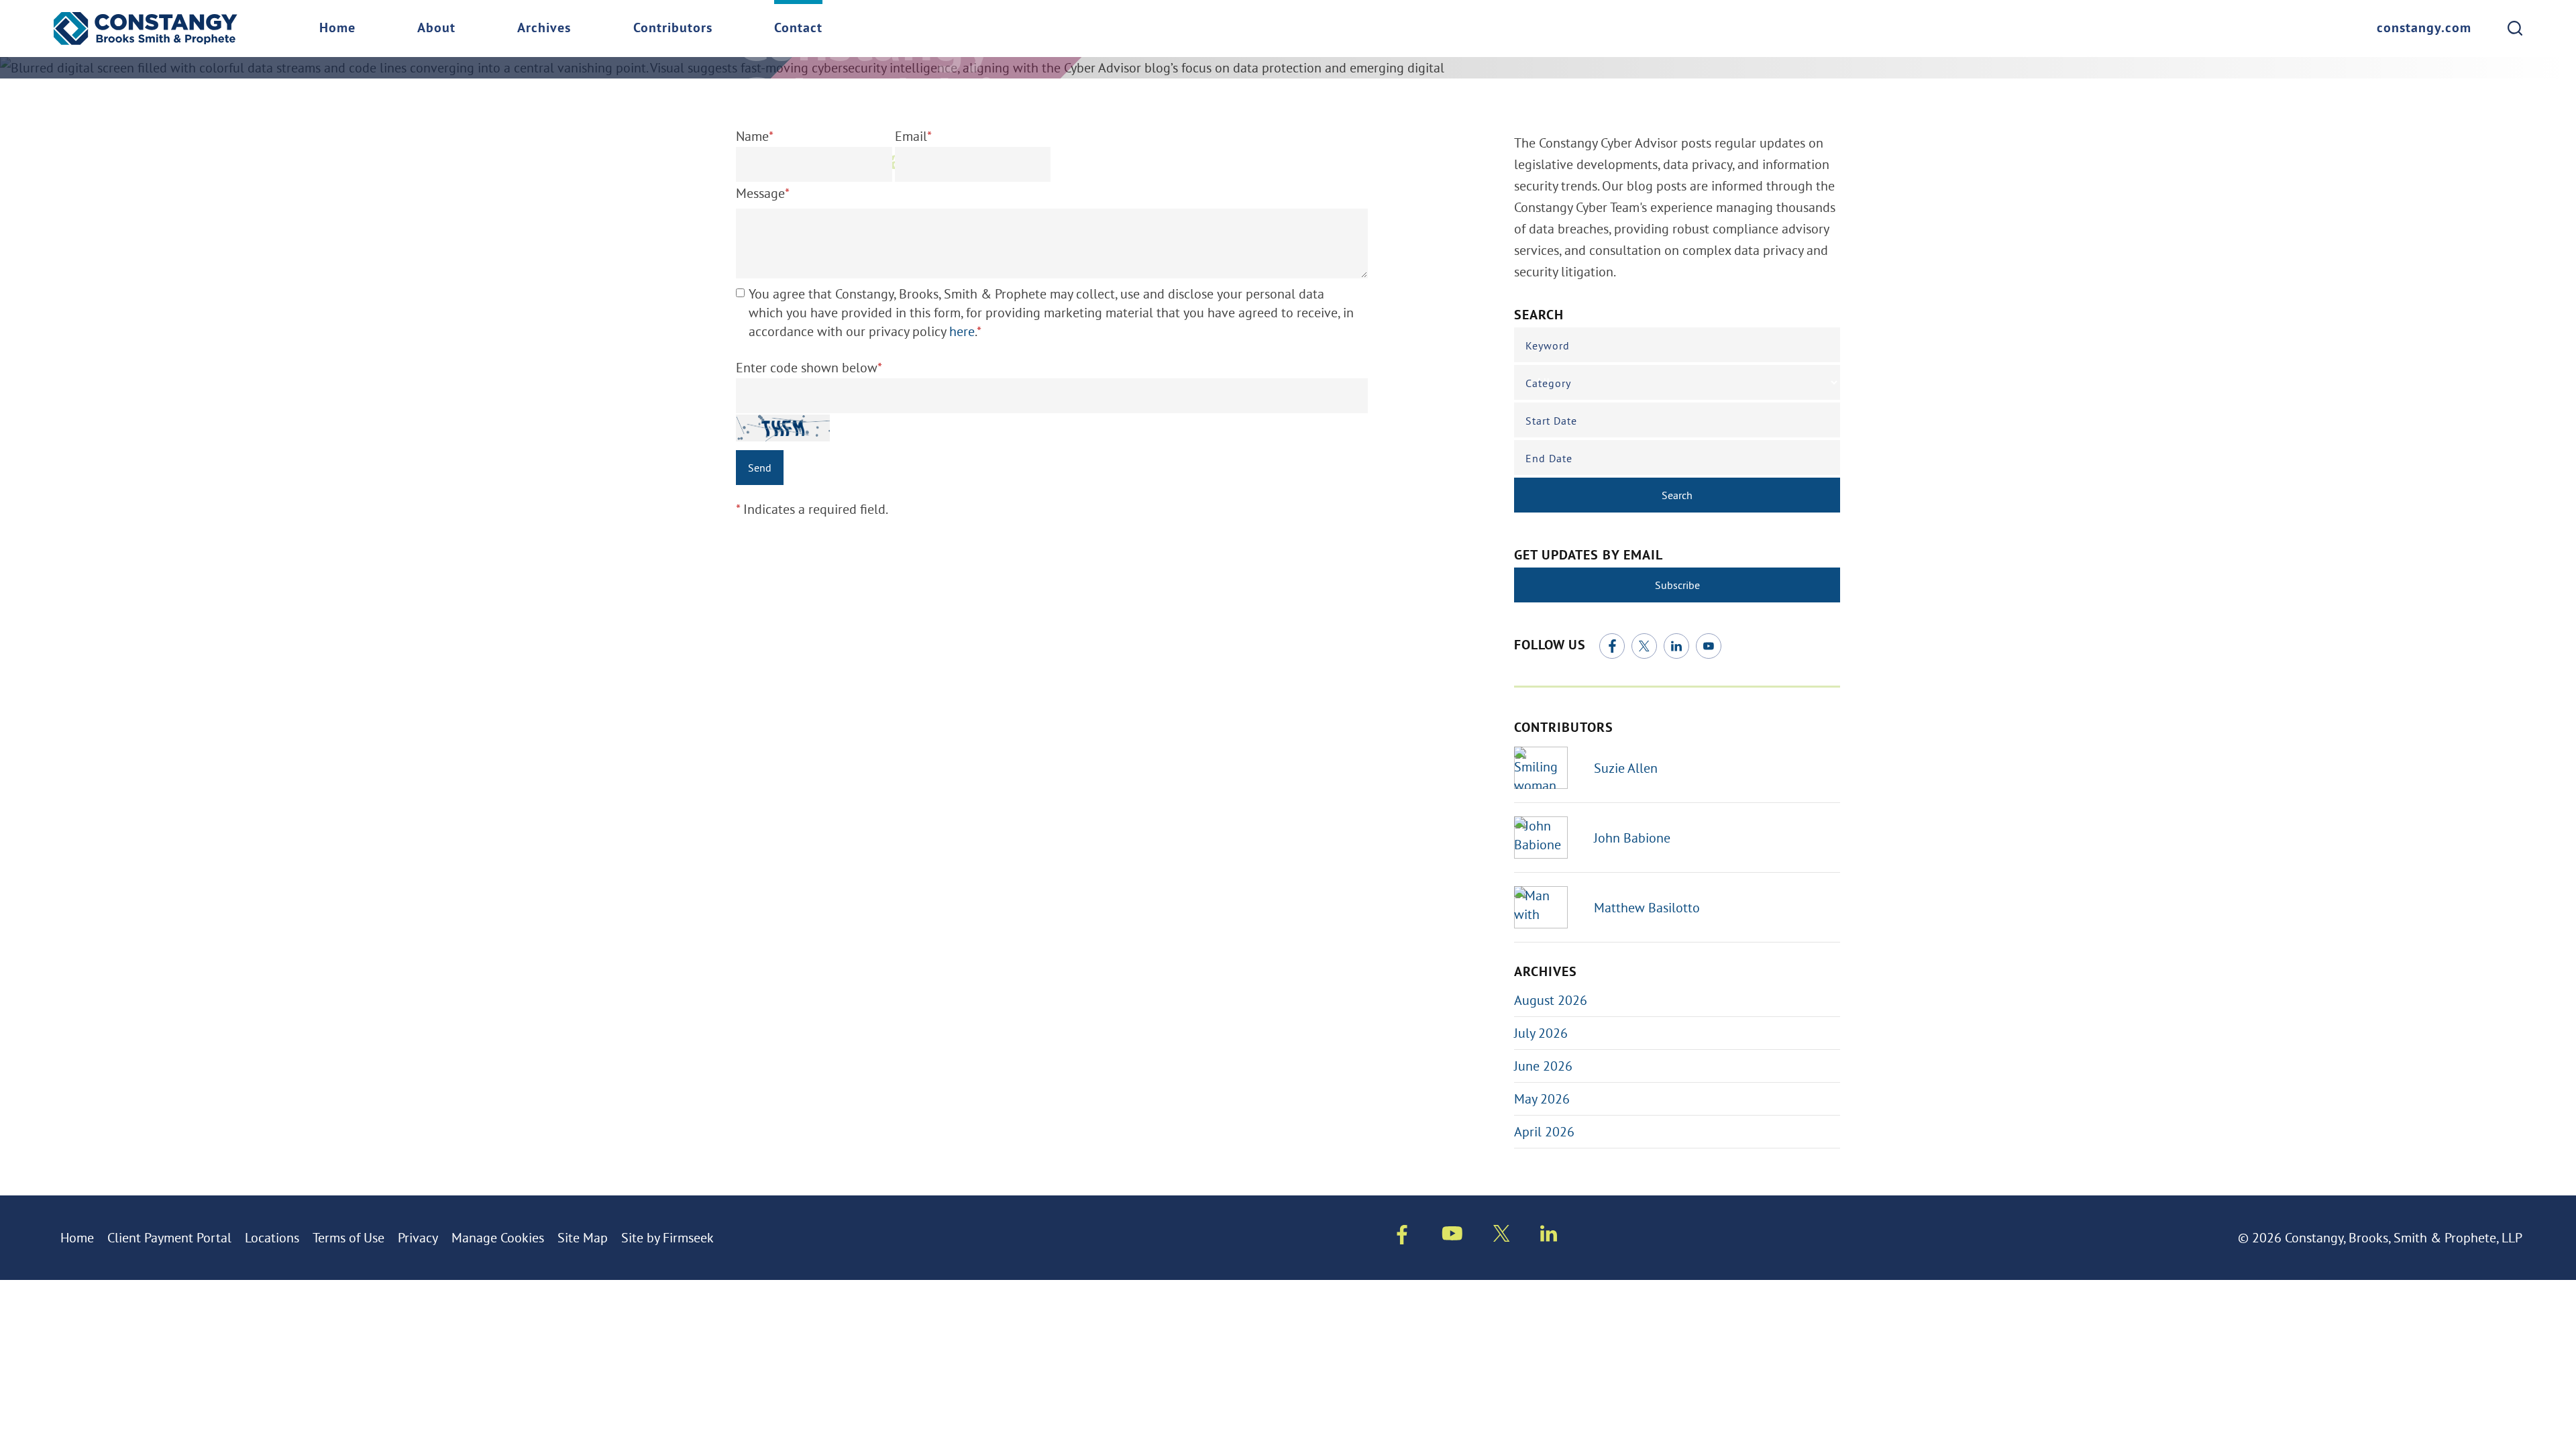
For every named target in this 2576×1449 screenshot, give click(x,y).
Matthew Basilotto (1647, 907)
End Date (1549, 458)
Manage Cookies (498, 1237)
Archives (544, 29)
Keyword (1548, 345)
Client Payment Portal (169, 1237)
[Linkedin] (1549, 1236)
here (962, 331)
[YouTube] (1709, 646)
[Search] (2515, 28)
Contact (798, 29)
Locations (272, 1237)
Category (1548, 383)
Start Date (1551, 421)
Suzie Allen (1626, 768)
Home (337, 29)
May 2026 (1542, 1098)
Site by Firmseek (667, 1237)
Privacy (418, 1237)
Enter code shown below (809, 367)
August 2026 (1551, 1000)
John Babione (1632, 838)
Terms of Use (348, 1237)
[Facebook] (1612, 646)
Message (763, 193)
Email (913, 136)
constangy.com (2424, 29)
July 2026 (1541, 1033)
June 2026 (1543, 1066)
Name (755, 136)
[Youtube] (1452, 1236)
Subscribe (1677, 585)
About (436, 29)
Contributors (673, 29)
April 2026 (1544, 1131)
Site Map (583, 1237)
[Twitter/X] (1644, 646)
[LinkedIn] (1676, 646)
